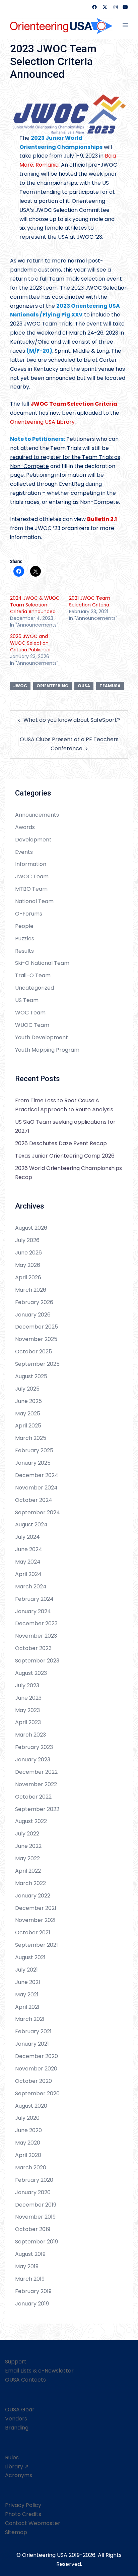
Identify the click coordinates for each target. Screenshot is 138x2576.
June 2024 (29, 1549)
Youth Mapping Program (47, 1050)
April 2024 (28, 1574)
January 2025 (33, 1463)
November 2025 (36, 1339)
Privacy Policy (23, 2505)
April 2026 (28, 1277)
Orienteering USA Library (42, 422)
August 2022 (31, 1821)
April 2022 (28, 1871)
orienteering (52, 686)
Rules (12, 2457)
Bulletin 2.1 (102, 519)
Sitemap (16, 2532)
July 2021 (26, 1970)
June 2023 (28, 1698)
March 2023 (30, 1735)
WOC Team (30, 1013)
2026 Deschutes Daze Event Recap (61, 1143)
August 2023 (31, 1673)
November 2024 (36, 1488)
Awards (25, 827)
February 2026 (34, 1302)
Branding (17, 2428)
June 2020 (28, 2130)
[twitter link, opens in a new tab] (105, 7)
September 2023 (37, 1661)
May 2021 (27, 1995)
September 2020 (37, 2093)
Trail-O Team (33, 975)
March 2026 (31, 1290)
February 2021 (33, 2031)
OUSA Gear (20, 2410)
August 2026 (31, 1228)
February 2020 (34, 2180)
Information (31, 864)
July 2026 (27, 1240)
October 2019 (33, 2229)
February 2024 (34, 1599)
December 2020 (37, 2056)
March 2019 (30, 2279)
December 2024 (37, 1475)
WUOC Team (32, 1025)
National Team (34, 901)
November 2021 (35, 1920)
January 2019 (32, 2304)
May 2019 (27, 2266)
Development (33, 840)
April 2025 (28, 1426)
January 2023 (33, 1760)
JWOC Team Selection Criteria (74, 404)
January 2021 (32, 2044)
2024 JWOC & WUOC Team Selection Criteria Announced (35, 605)
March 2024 (31, 1587)
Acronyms (19, 2475)
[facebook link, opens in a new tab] (94, 7)
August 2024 (31, 1525)
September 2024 (38, 1512)
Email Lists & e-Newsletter (39, 2371)
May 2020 (28, 2143)
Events (24, 852)
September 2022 (37, 1809)
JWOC (20, 686)
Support (16, 2362)
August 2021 (30, 1957)
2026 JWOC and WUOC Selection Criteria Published (30, 643)
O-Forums (29, 914)
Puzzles (25, 939)
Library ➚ (17, 2467)
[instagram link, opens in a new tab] (115, 7)
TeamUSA (110, 686)
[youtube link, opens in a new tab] (125, 7)
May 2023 (27, 1710)
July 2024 (27, 1537)
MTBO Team (31, 889)
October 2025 (33, 1352)
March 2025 (31, 1438)
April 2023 (28, 1722)
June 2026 (28, 1253)
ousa (84, 686)
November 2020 (36, 2069)
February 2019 (33, 2291)
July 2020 (27, 2118)
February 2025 (34, 1450)
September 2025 (37, 1364)
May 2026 (28, 1265)
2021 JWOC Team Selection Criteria (90, 601)
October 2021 (33, 1933)
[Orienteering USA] (61, 25)
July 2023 (27, 1685)
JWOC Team (32, 876)
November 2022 (36, 1784)
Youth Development (42, 1037)
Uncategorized (34, 988)
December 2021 (36, 1908)
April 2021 (27, 2007)
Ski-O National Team (42, 963)
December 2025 (37, 1327)
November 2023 (36, 1636)
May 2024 (28, 1562)
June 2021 (28, 1982)
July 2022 (27, 1834)
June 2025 (28, 1401)
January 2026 (33, 1315)
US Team (27, 1000)
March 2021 (30, 2019)
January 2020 (33, 2192)
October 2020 (33, 2081)
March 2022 (30, 1883)
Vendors (16, 2419)
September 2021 (37, 1945)
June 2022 (28, 1846)
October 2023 (33, 1648)
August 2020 (31, 2106)
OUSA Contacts (25, 2380)
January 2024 (33, 1611)
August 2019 (30, 2254)
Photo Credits (23, 2514)
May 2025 (28, 1414)
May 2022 (27, 1858)
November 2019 (35, 2217)
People (24, 926)
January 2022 (33, 1896)
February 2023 (34, 1747)
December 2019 (36, 2205)
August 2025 (31, 1376)
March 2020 (31, 2168)
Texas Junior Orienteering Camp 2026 (65, 1156)
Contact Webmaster (33, 2523)
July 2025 (27, 1389)
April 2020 (28, 2155)
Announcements (37, 815)
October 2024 (34, 1500)
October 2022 (33, 1797)
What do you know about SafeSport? (72, 720)
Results (24, 951)
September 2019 (37, 2242)
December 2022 (36, 1772)
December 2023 (36, 1623)
